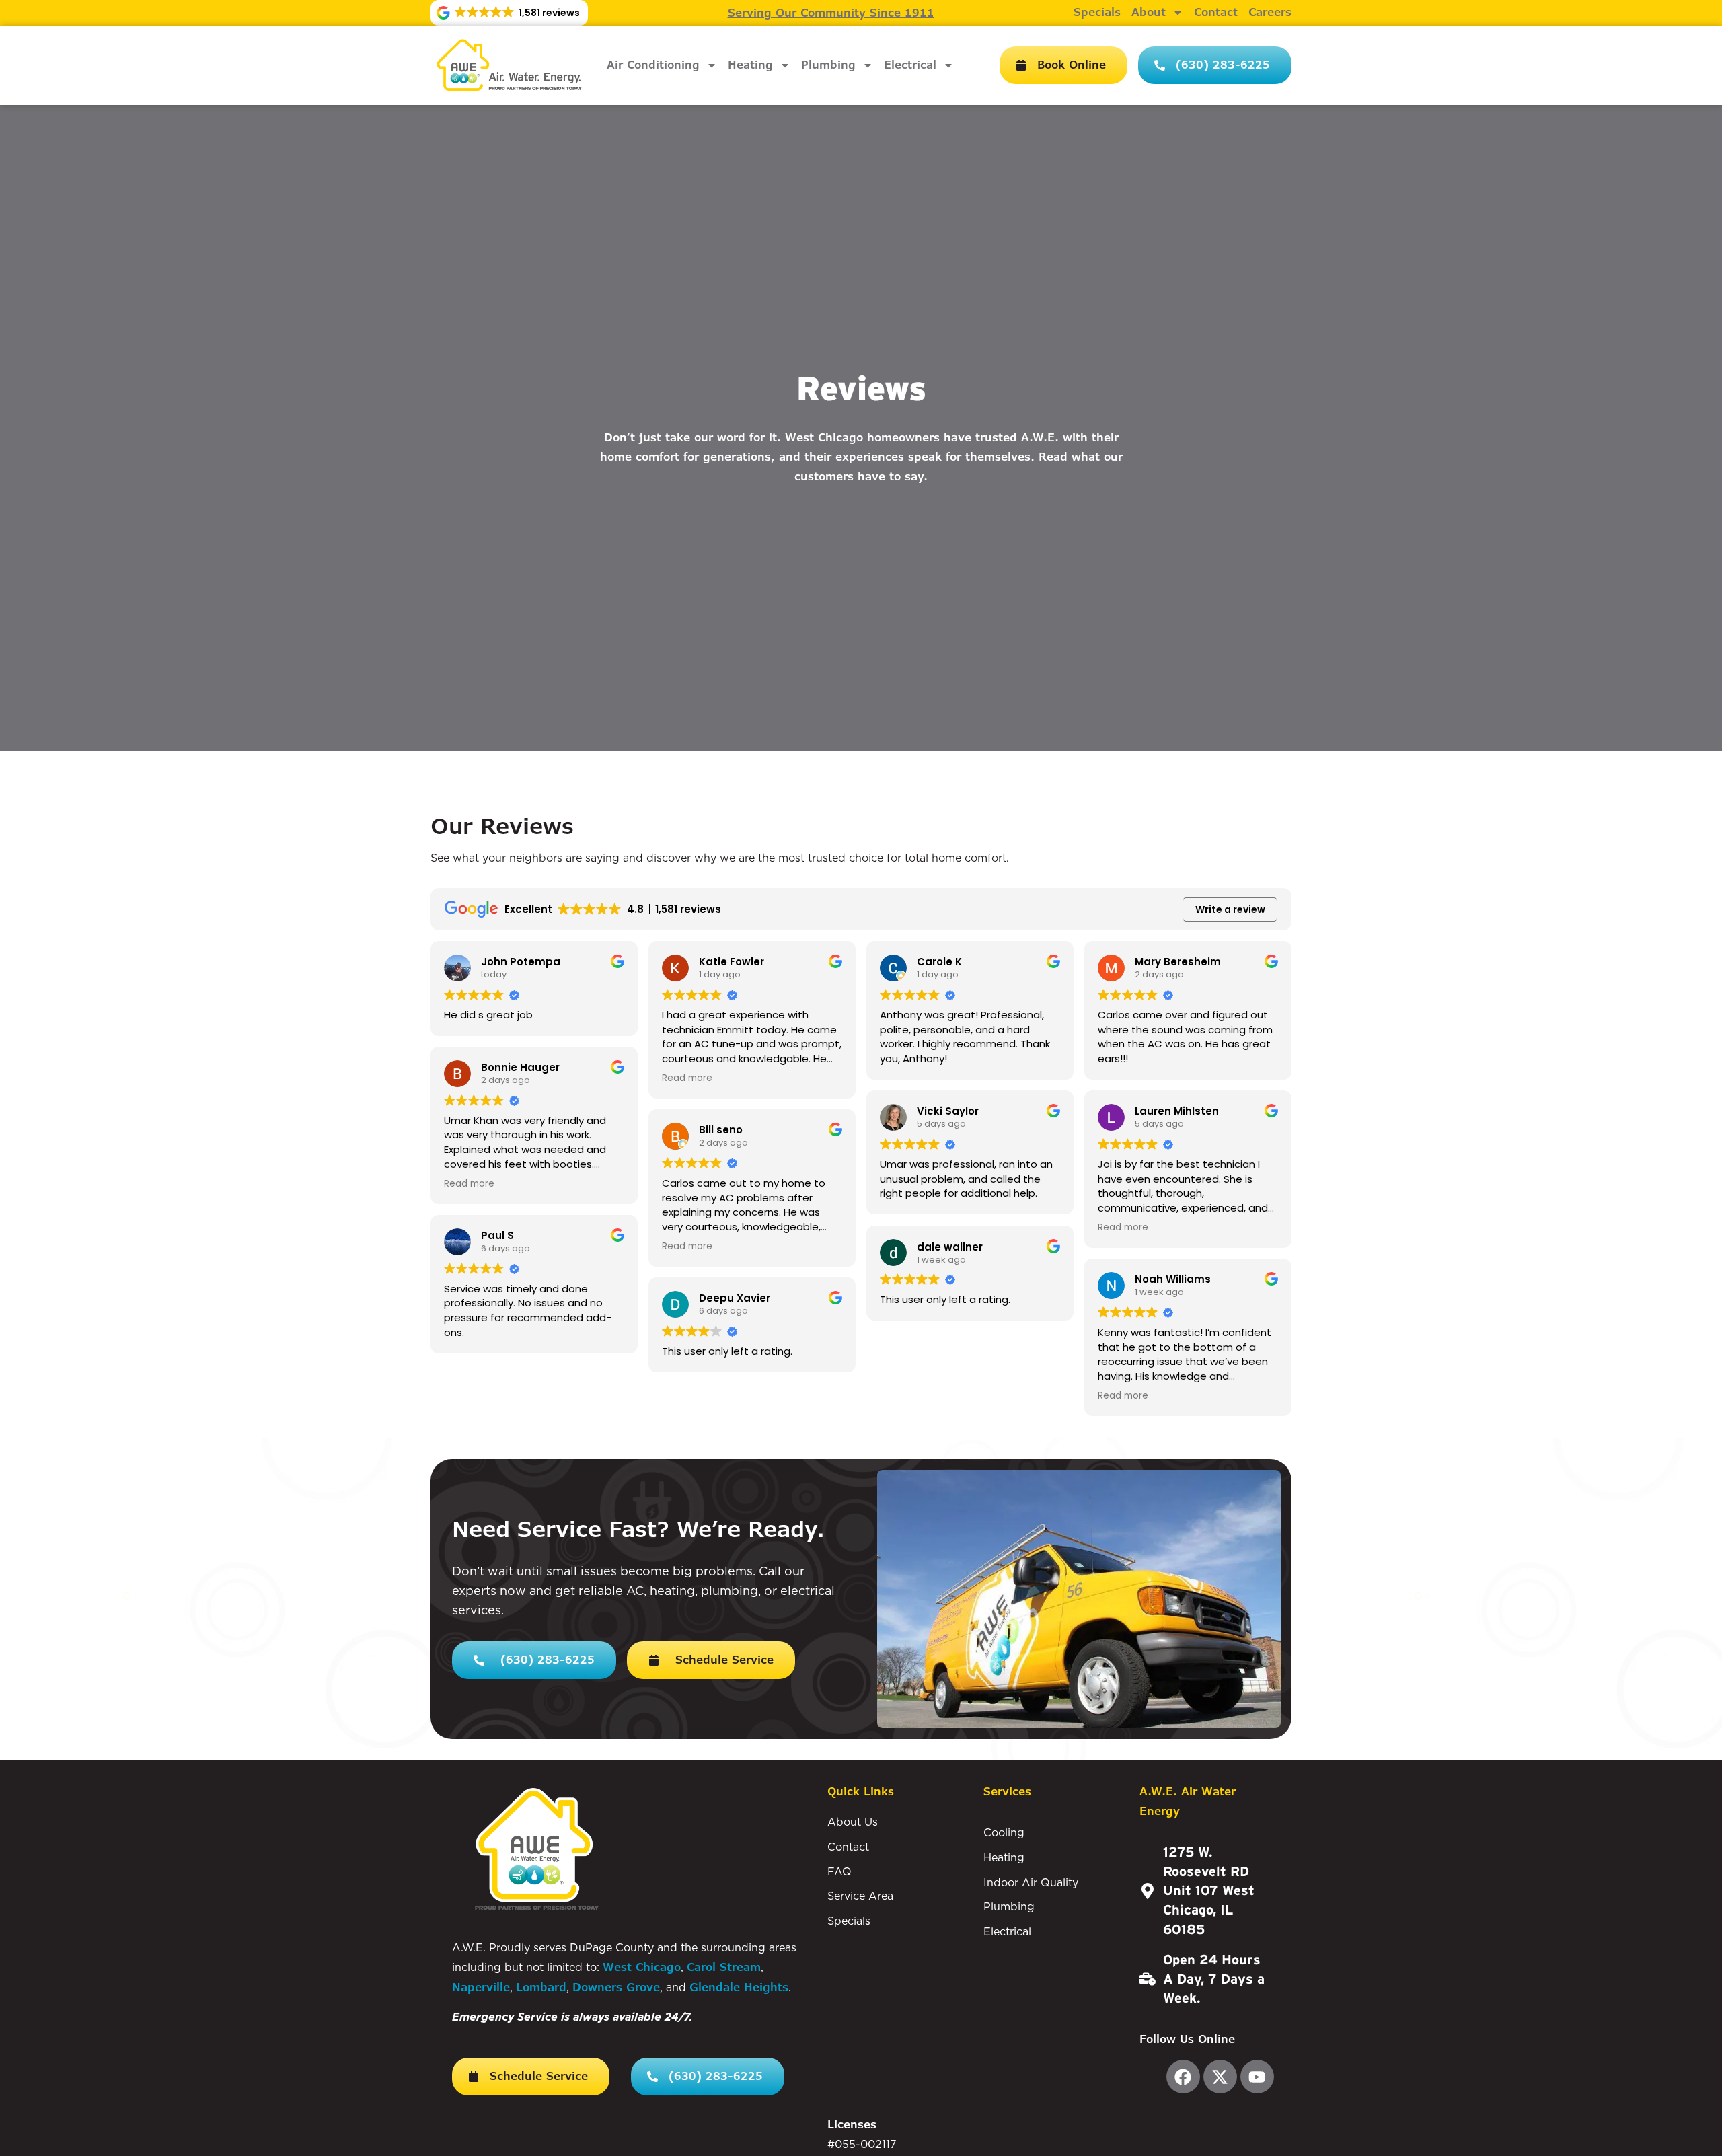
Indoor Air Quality (1031, 1882)
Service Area (860, 1896)
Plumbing (828, 65)
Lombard (541, 1987)
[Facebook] (1183, 2077)
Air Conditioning (653, 65)
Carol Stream (724, 1967)
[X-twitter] (1220, 2077)
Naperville (481, 1987)
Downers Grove (616, 1987)
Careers (1270, 13)
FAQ (839, 1871)
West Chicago (642, 1967)
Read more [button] (469, 1184)
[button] (509, 13)
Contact (1216, 13)
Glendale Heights (739, 1987)
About (1149, 13)
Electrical (910, 65)
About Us (853, 1822)
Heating (750, 65)
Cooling (1004, 1832)
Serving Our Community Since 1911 (831, 13)
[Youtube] (1257, 2077)
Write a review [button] (1230, 909)
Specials (1097, 13)
